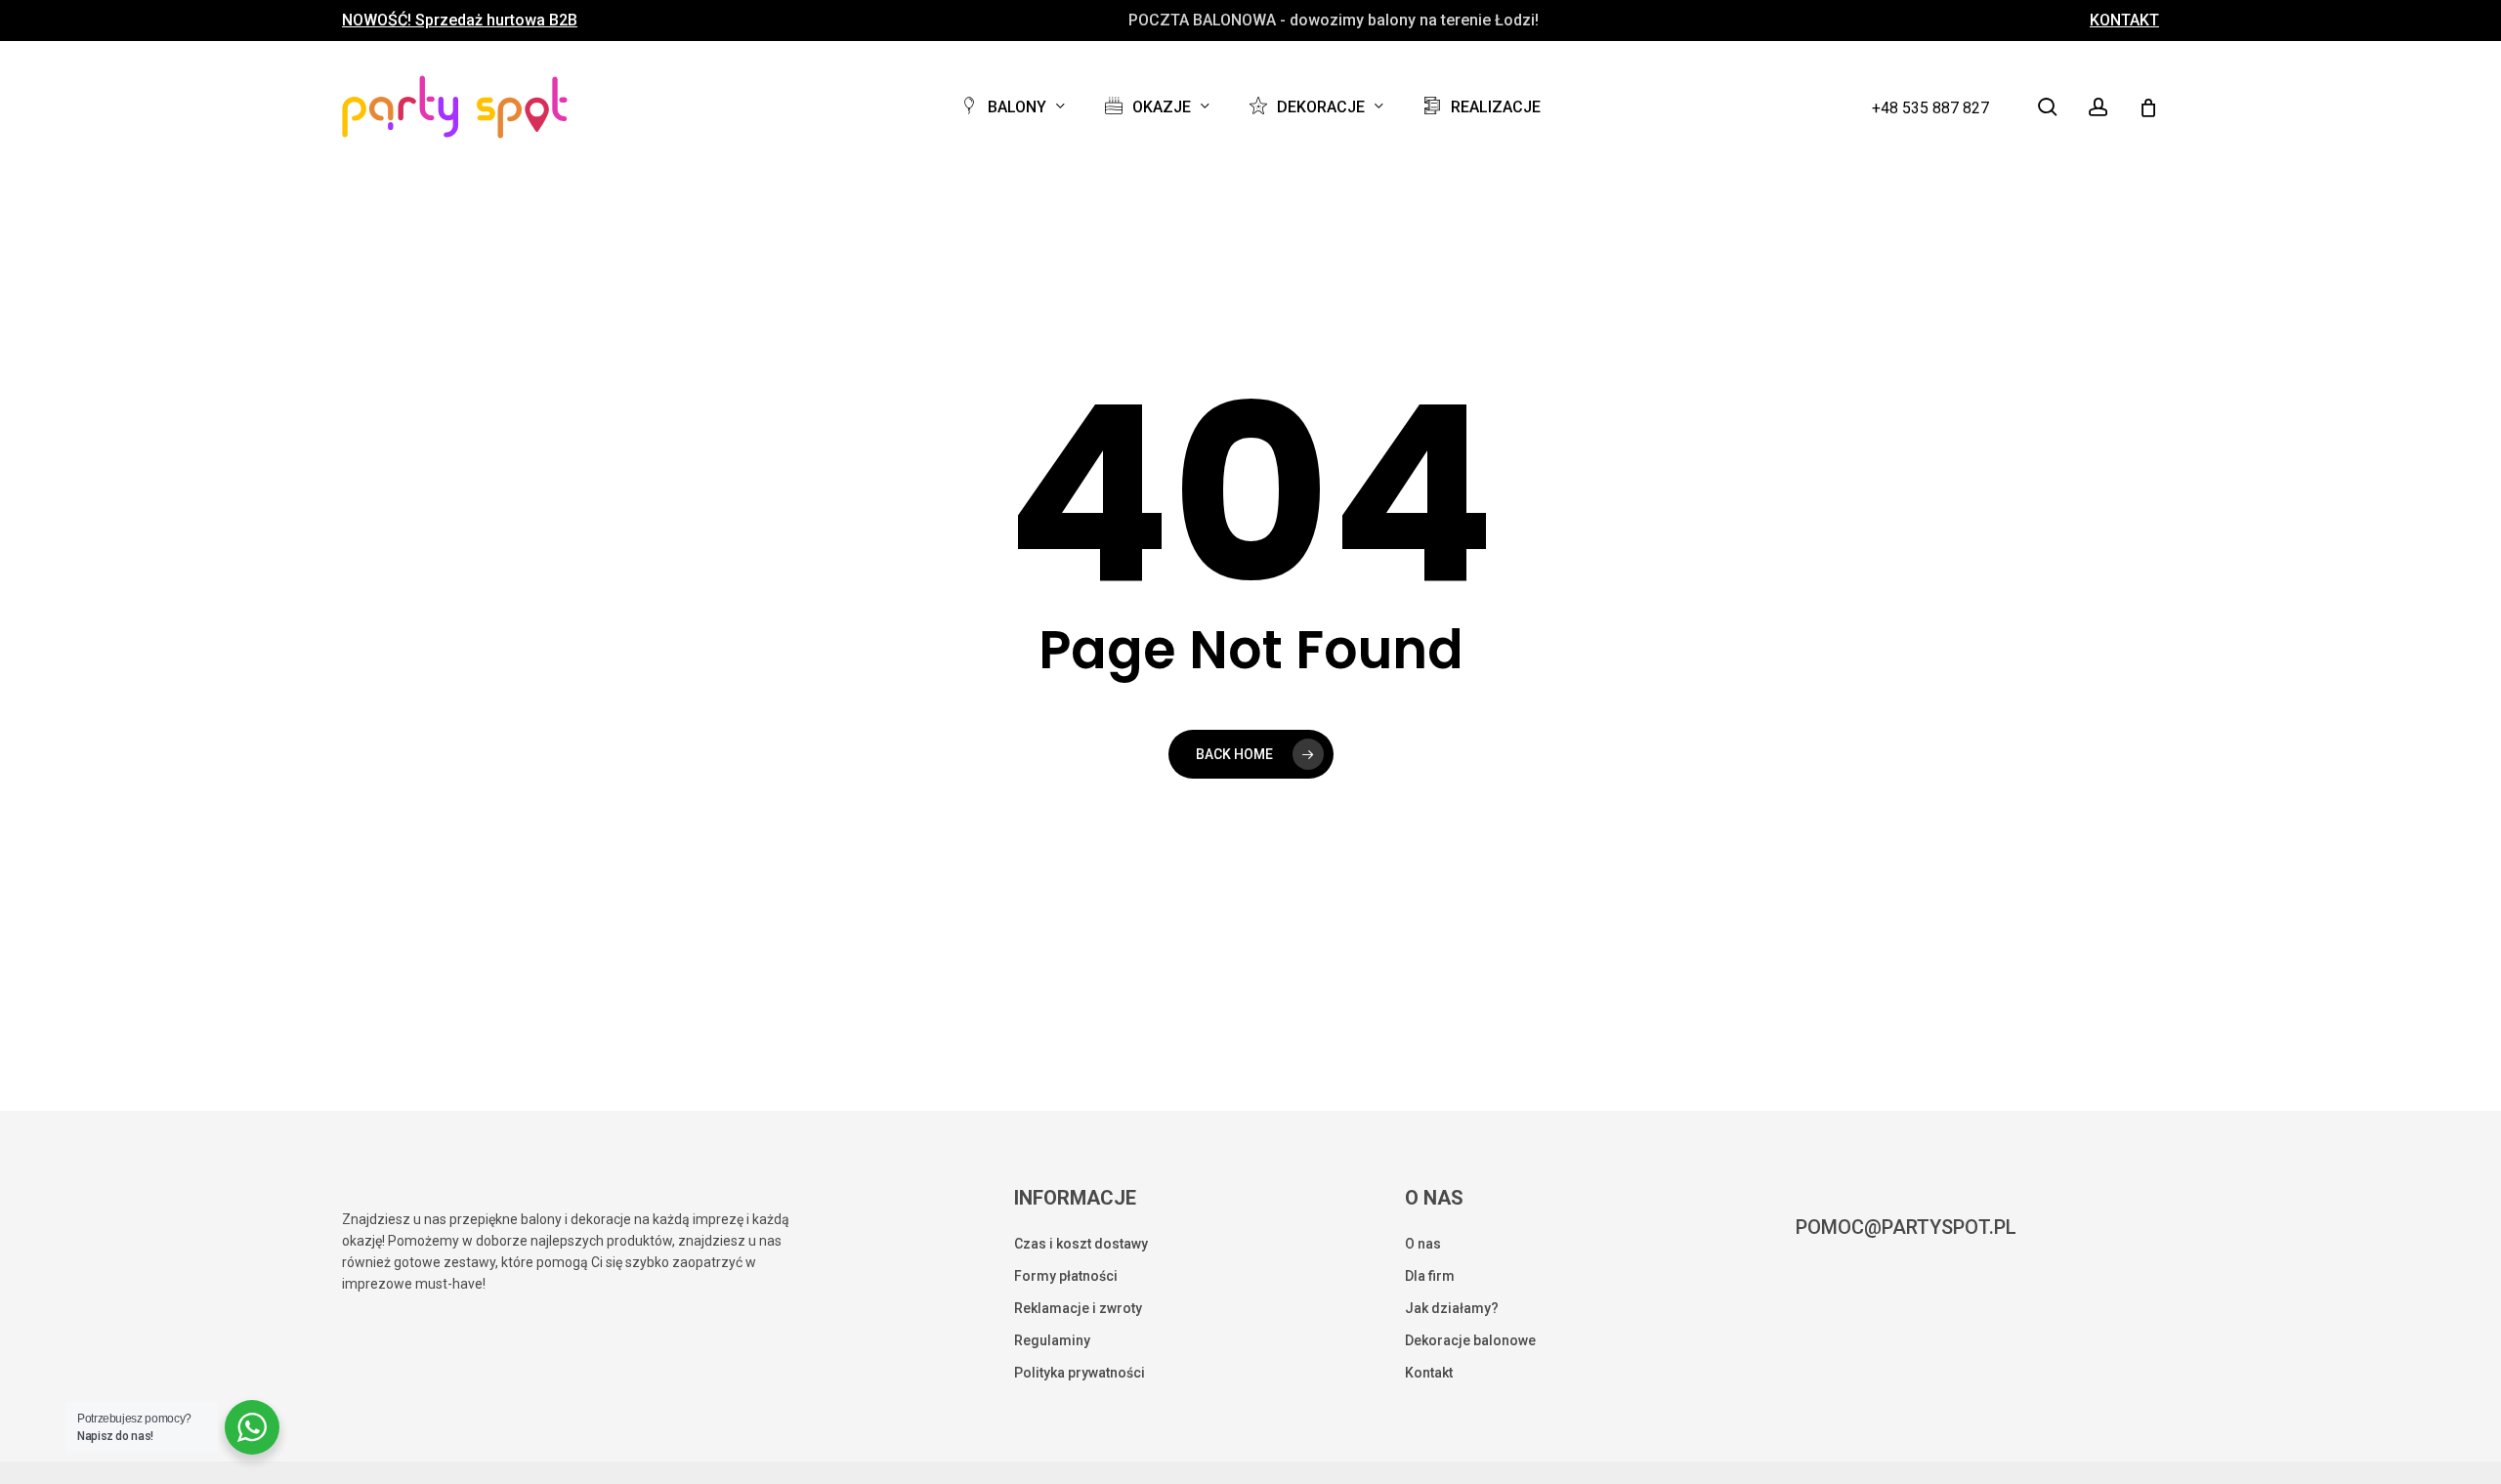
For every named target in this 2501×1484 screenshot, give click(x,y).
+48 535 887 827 (1930, 108)
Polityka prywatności (1080, 1373)
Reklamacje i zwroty (1078, 1308)
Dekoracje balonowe (1470, 1340)
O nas (1423, 1244)
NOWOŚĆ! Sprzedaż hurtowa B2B (460, 21)
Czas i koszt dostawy (1081, 1244)
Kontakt (1429, 1373)
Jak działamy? (1452, 1308)
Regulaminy (1052, 1340)
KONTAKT (2124, 21)
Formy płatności (1066, 1276)
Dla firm (1430, 1276)
